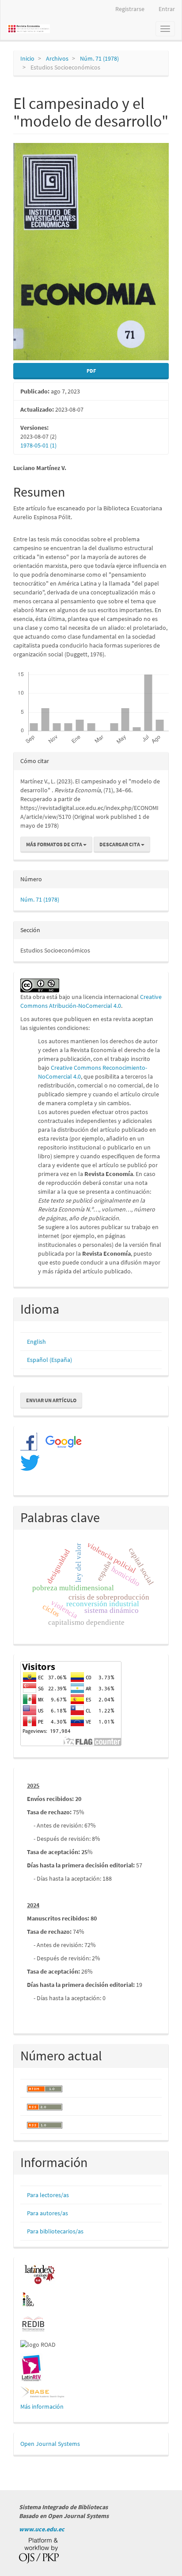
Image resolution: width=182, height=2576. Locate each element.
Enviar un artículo (51, 1400)
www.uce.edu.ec (42, 2529)
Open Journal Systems (50, 2444)
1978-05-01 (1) (38, 445)
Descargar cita (120, 844)
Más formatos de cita (55, 844)
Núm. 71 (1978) (99, 58)
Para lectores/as (48, 2195)
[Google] (60, 1441)
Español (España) (49, 1360)
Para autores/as (47, 2213)
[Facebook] (29, 1441)
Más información (42, 2406)
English (36, 1342)
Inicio (27, 58)
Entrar (167, 9)
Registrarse (130, 9)
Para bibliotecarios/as (55, 2231)
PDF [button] (91, 371)
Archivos (57, 58)
